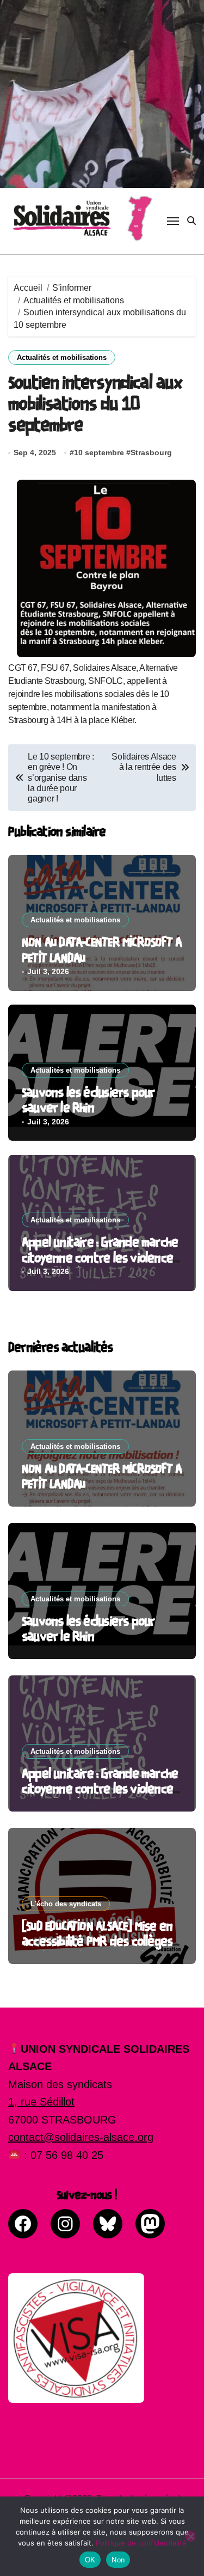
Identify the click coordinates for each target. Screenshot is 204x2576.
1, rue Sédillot (41, 2102)
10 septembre (99, 452)
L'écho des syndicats (66, 1904)
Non (118, 2560)
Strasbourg (151, 452)
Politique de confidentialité (141, 2543)
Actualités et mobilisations (62, 357)
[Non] (190, 2536)
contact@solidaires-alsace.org (81, 2137)
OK (90, 2560)
